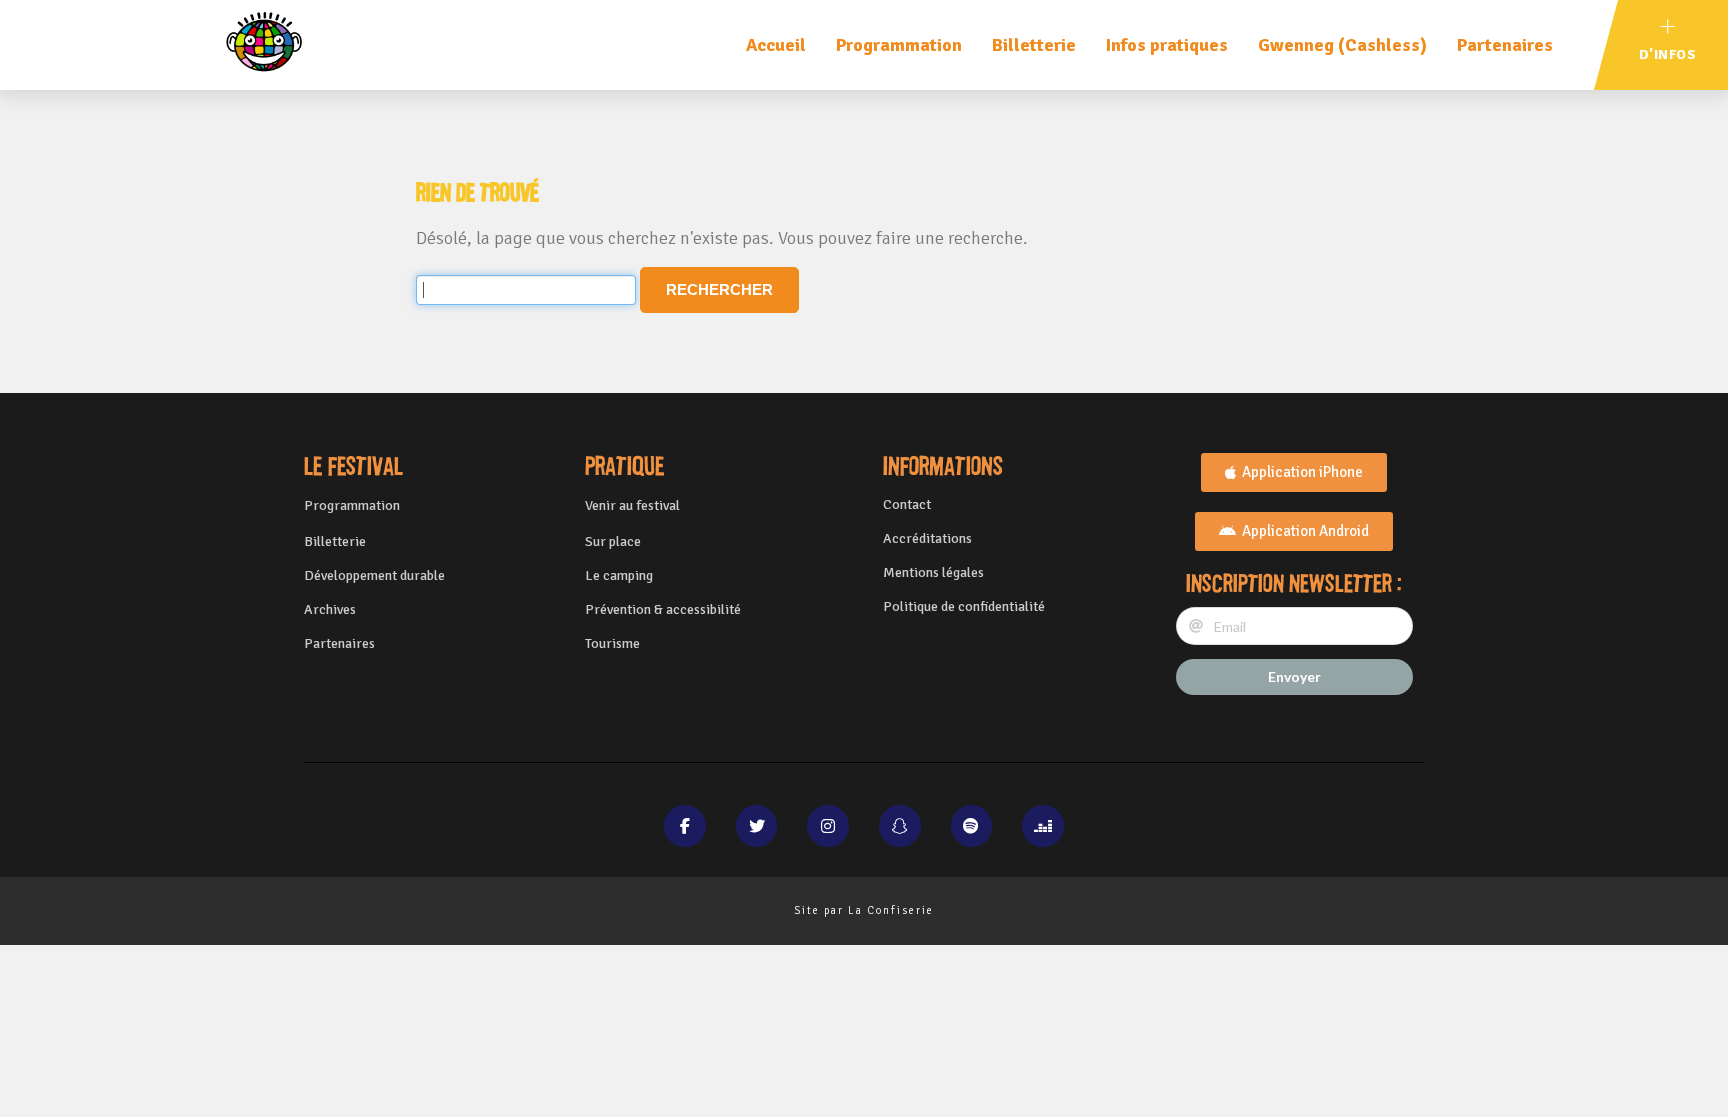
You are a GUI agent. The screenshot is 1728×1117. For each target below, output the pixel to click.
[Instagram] (828, 826)
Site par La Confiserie (864, 910)
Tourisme (612, 643)
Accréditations (927, 538)
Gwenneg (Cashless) (1342, 45)
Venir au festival (632, 505)
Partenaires (1505, 45)
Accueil (776, 45)
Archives (330, 609)
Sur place (613, 541)
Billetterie (1034, 45)
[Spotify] (972, 826)
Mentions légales (933, 572)
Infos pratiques (1167, 45)
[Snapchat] (900, 826)
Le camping (619, 575)
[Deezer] (1043, 826)
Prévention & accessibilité (663, 609)
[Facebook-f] (685, 826)
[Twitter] (757, 826)
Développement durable (374, 575)
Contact (907, 504)
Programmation (899, 45)
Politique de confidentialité (964, 606)
